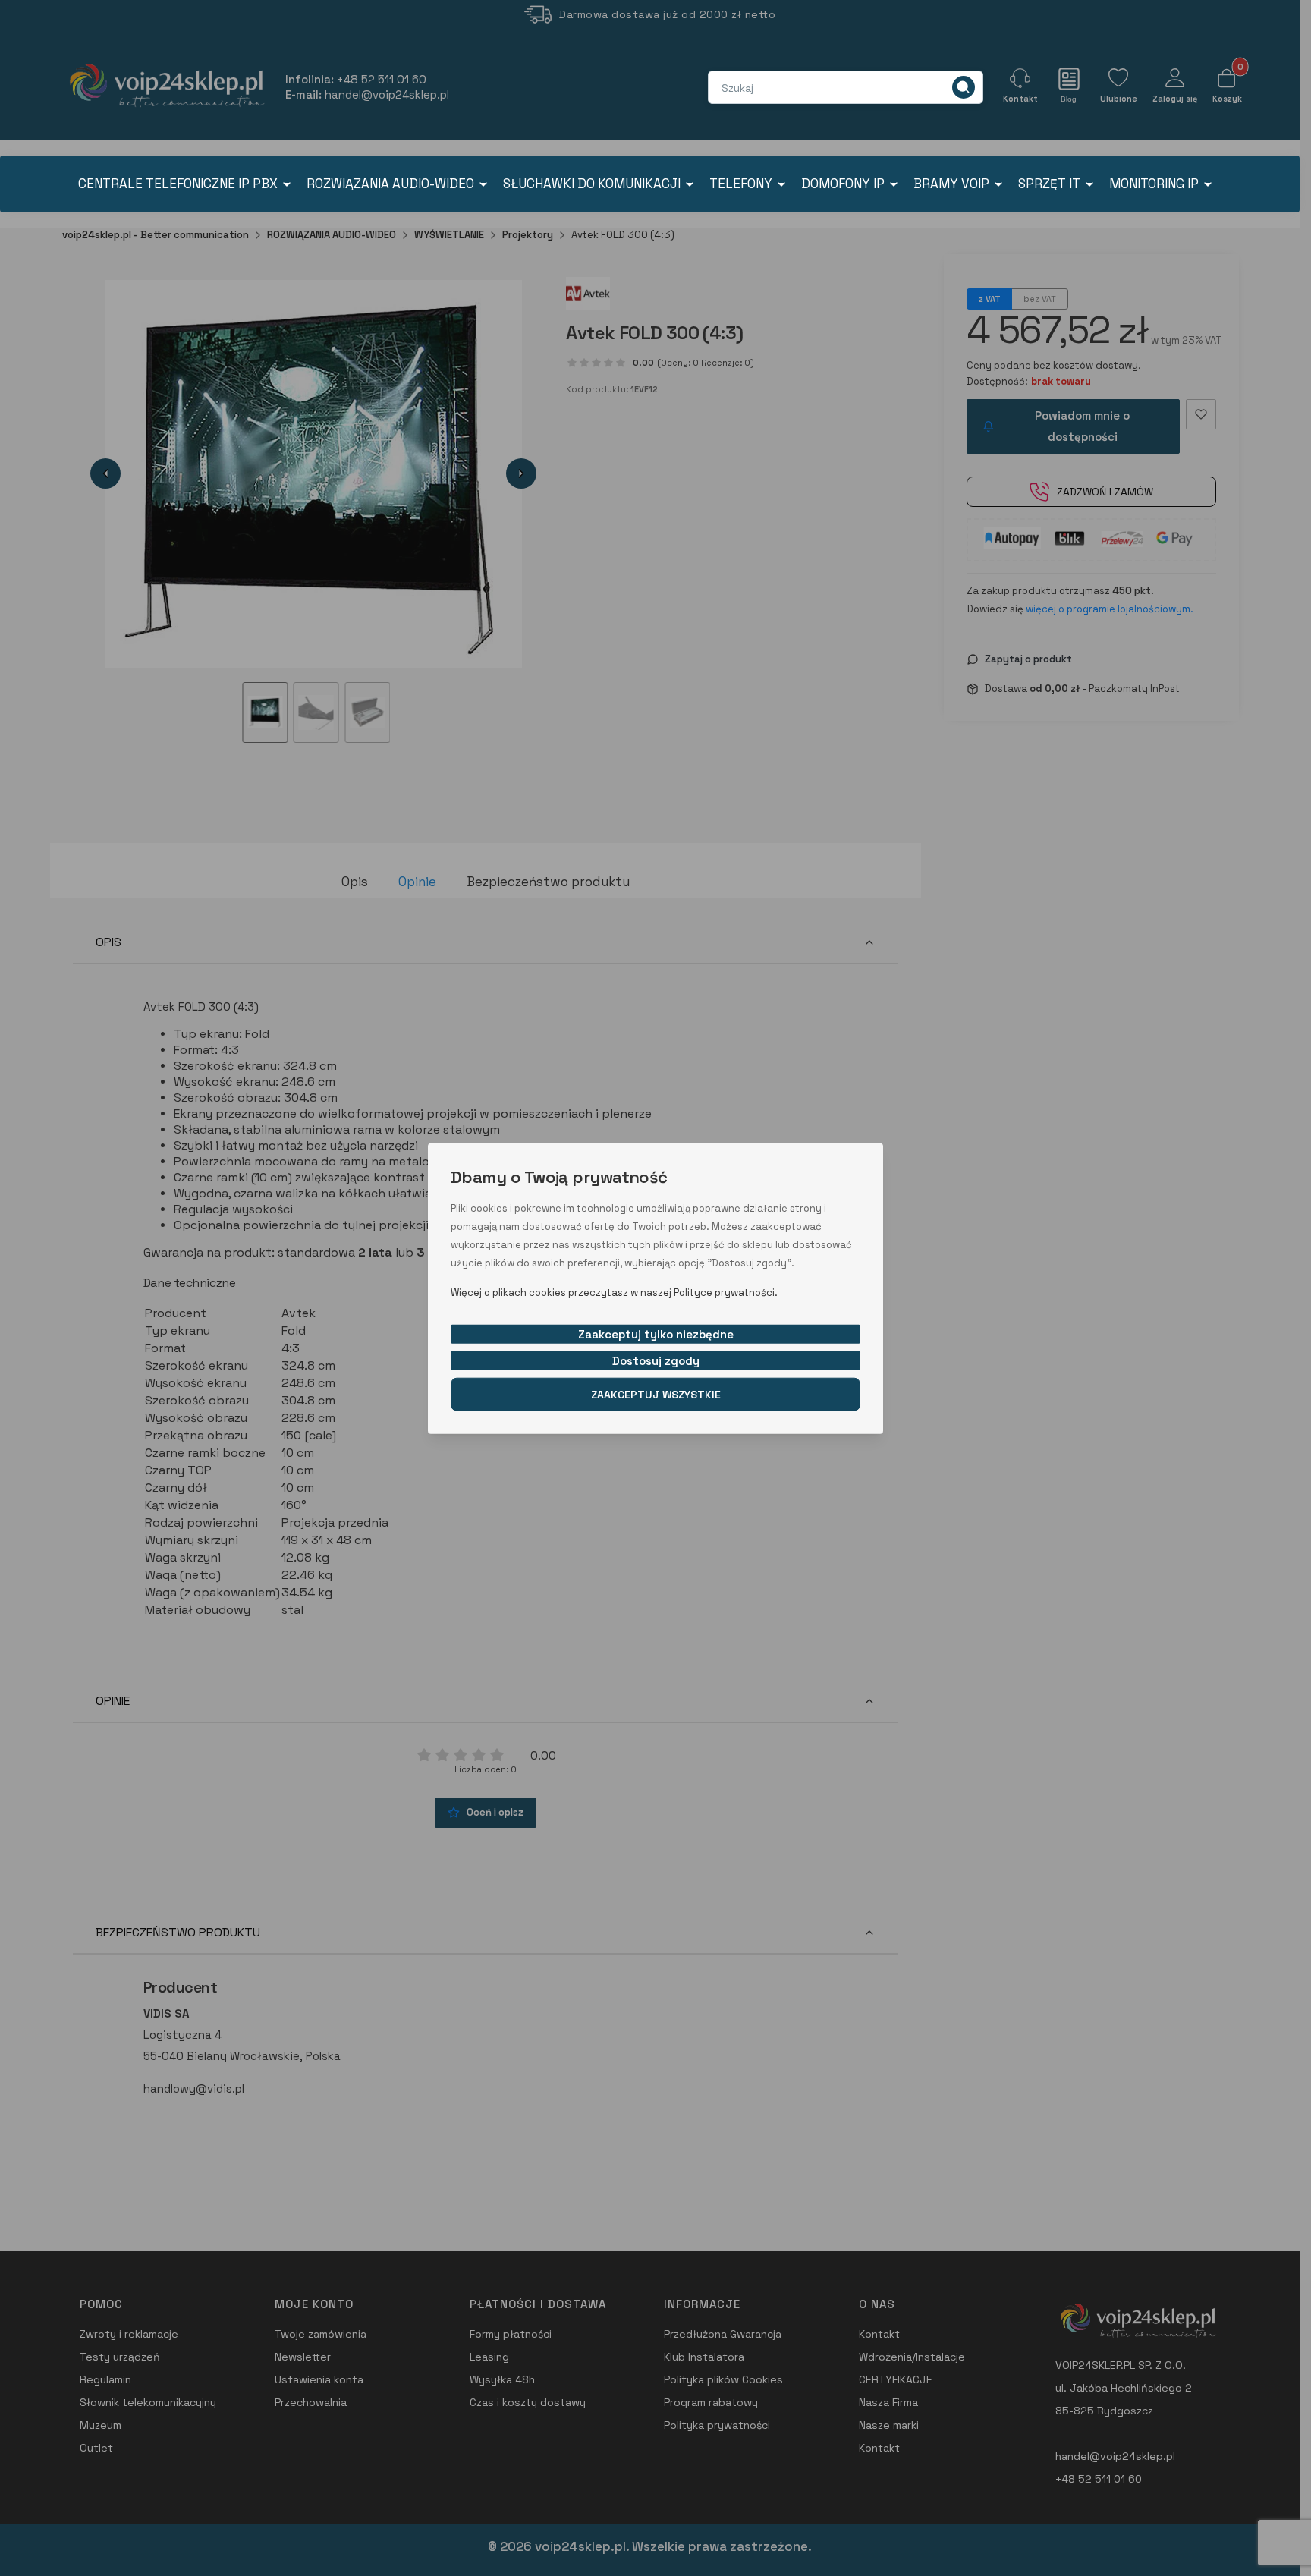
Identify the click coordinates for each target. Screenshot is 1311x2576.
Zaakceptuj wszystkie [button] (656, 1394)
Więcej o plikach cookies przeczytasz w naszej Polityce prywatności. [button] (614, 1292)
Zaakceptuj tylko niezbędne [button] (656, 1334)
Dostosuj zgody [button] (656, 1360)
